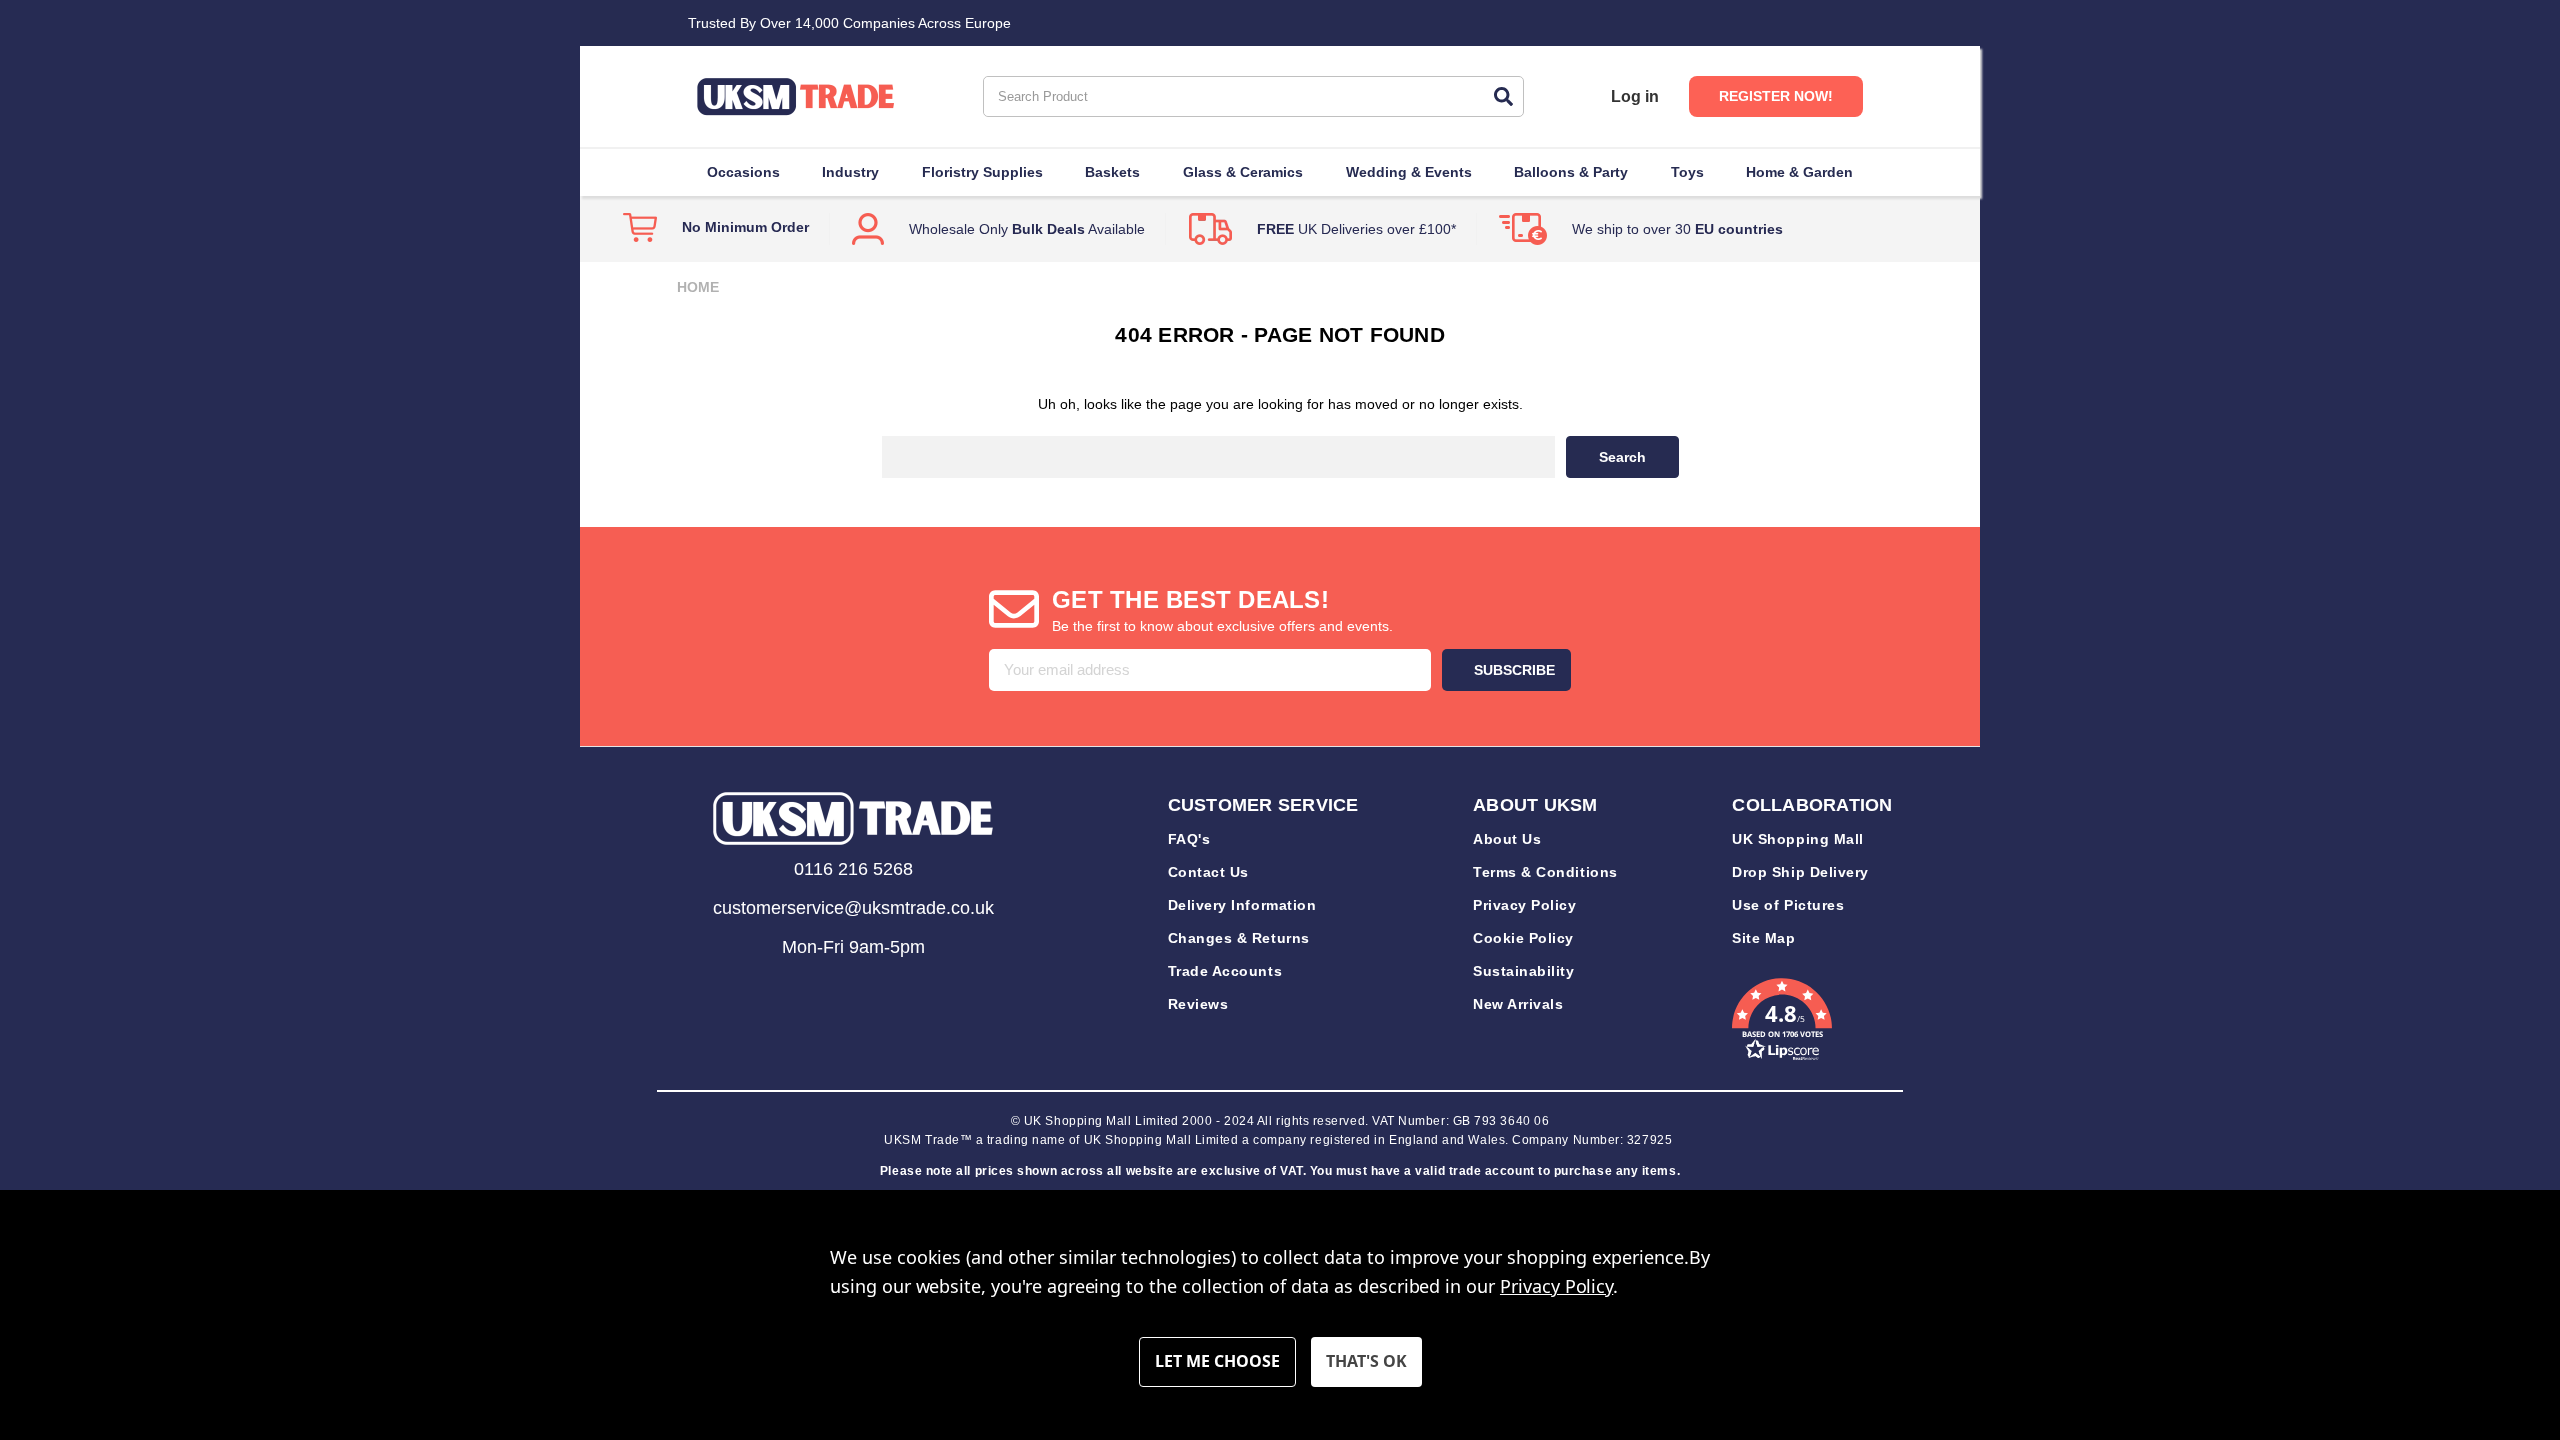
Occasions (743, 172)
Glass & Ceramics (1243, 172)
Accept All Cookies (1366, 1362)
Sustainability (1524, 971)
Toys (1687, 172)
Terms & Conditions (1545, 872)
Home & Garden (1799, 172)
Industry (850, 172)
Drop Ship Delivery (1800, 872)
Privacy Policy (1525, 905)
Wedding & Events (1409, 172)
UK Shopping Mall (1798, 839)
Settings (1217, 1362)
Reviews (1198, 1004)
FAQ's (1189, 839)
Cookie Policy (1523, 938)
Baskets (1112, 172)
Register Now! (1776, 96)
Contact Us (1208, 872)
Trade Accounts (1225, 971)
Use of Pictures (1788, 905)
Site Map (1763, 938)
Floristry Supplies (982, 172)
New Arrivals (1518, 1004)
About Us (1507, 839)
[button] (853, 818)
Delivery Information (1242, 905)
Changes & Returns (1239, 938)
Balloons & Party (1571, 172)
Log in (1635, 96)
